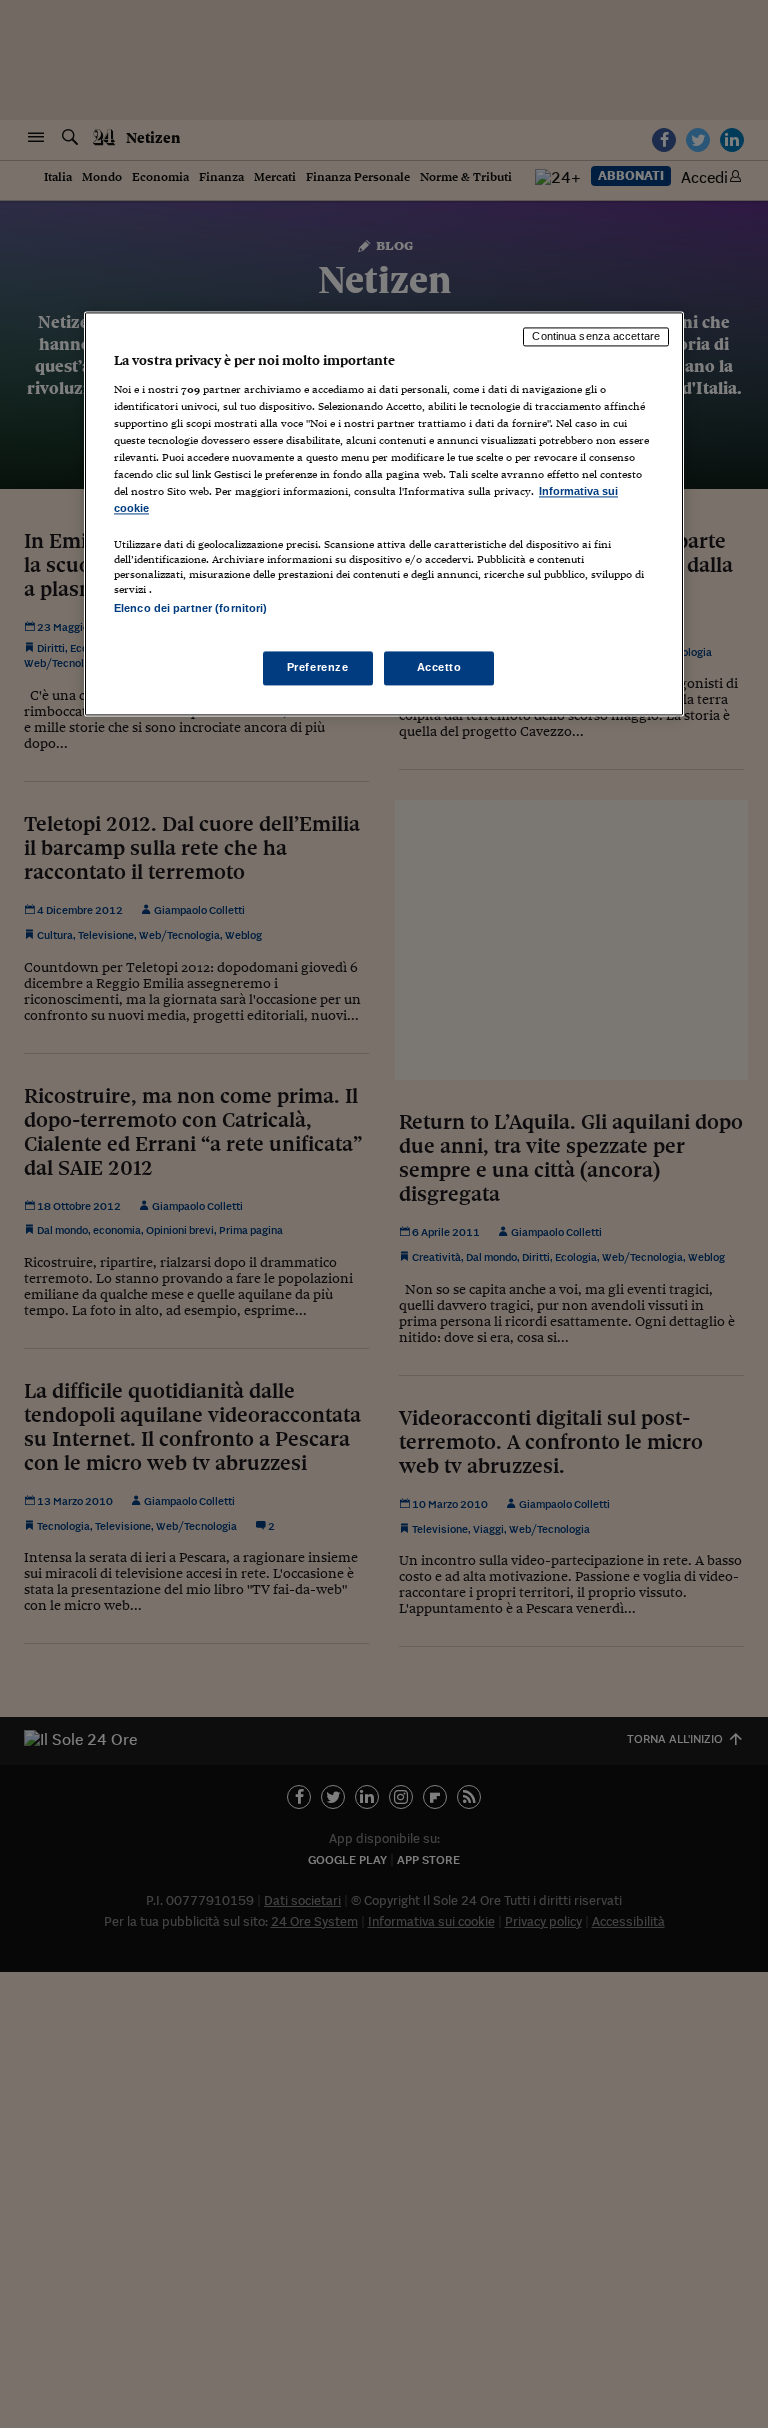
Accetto (439, 667)
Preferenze (318, 667)
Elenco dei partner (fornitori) (190, 609)
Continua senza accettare (596, 337)
